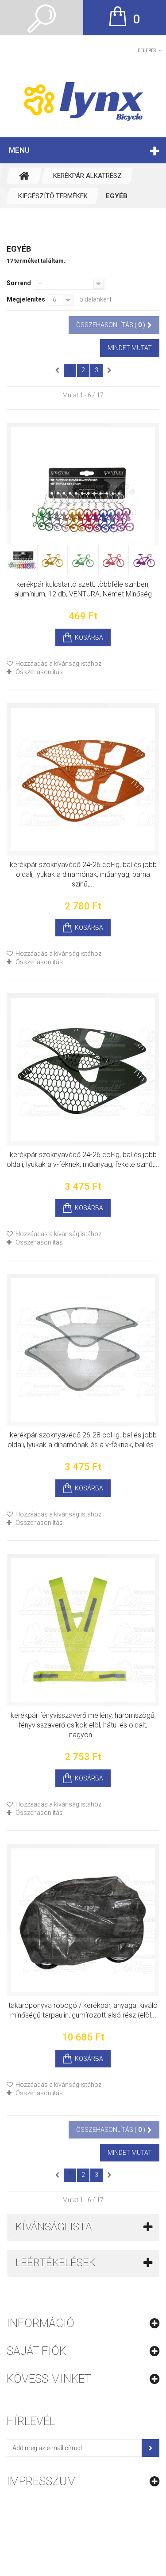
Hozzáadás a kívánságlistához (58, 664)
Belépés (147, 51)
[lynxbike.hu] (83, 101)
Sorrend (19, 283)
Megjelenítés (26, 299)
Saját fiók (37, 2351)
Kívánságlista (54, 2227)
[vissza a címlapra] (24, 176)
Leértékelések (56, 2263)
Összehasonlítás (39, 672)
